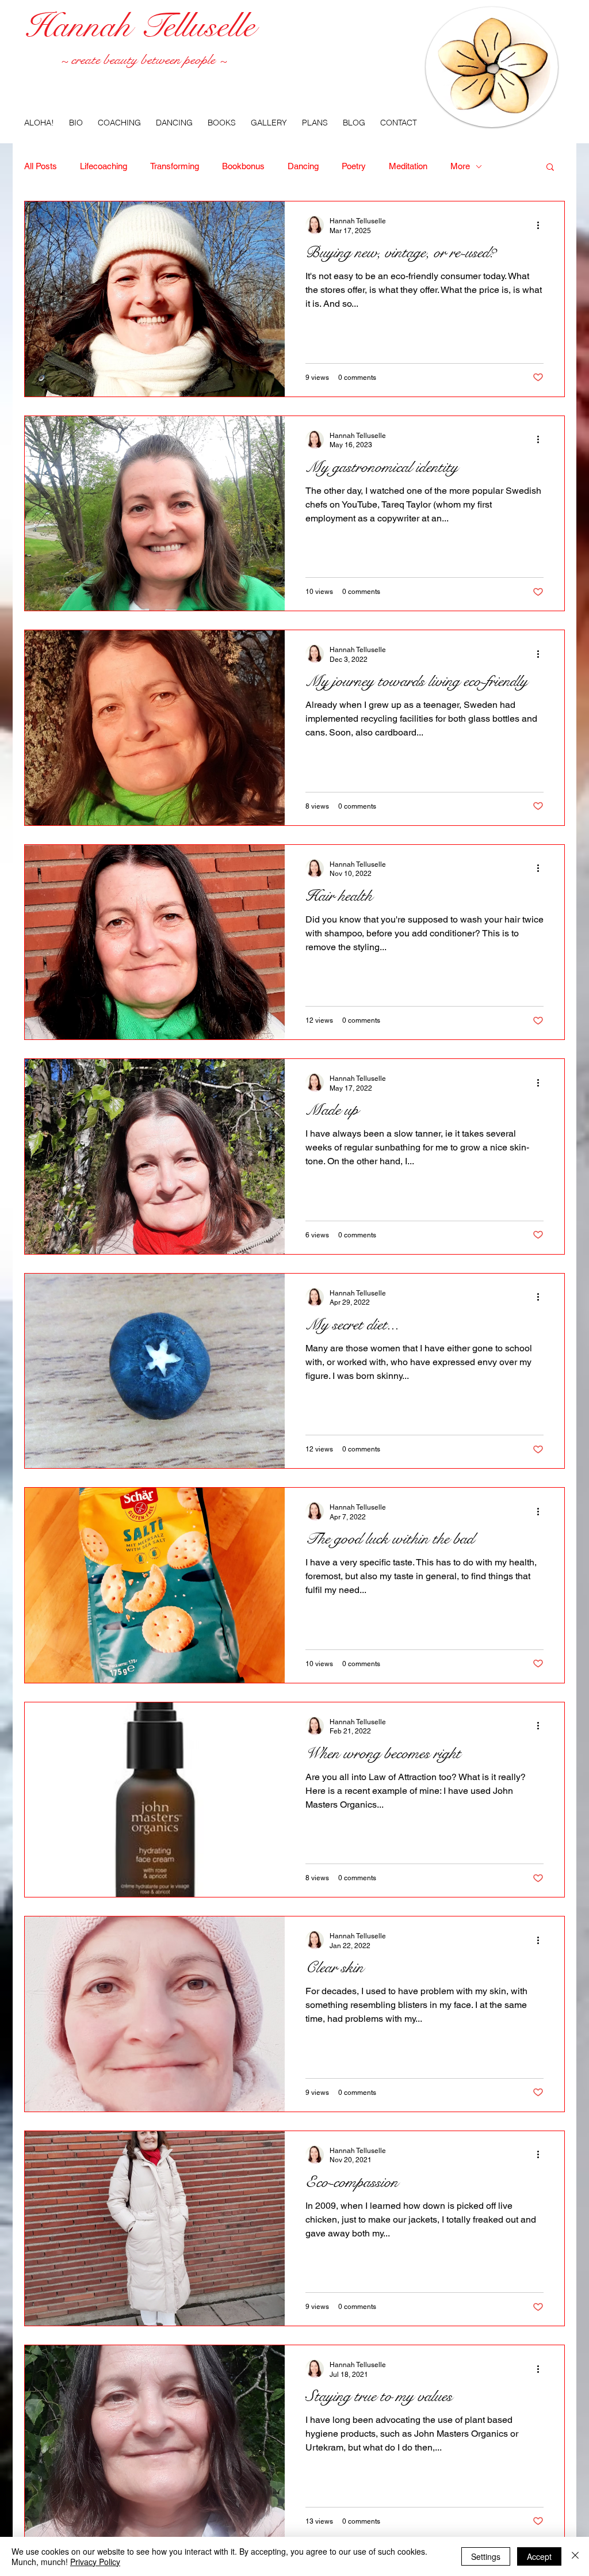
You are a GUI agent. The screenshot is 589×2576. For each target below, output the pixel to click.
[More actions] (542, 225)
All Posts (41, 166)
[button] (550, 168)
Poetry (354, 166)
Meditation (408, 166)
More (460, 166)
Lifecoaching (104, 166)
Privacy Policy (95, 2562)
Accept (539, 2556)
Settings (486, 2556)
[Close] (575, 2556)
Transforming (175, 166)
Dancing (303, 166)
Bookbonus (243, 166)
